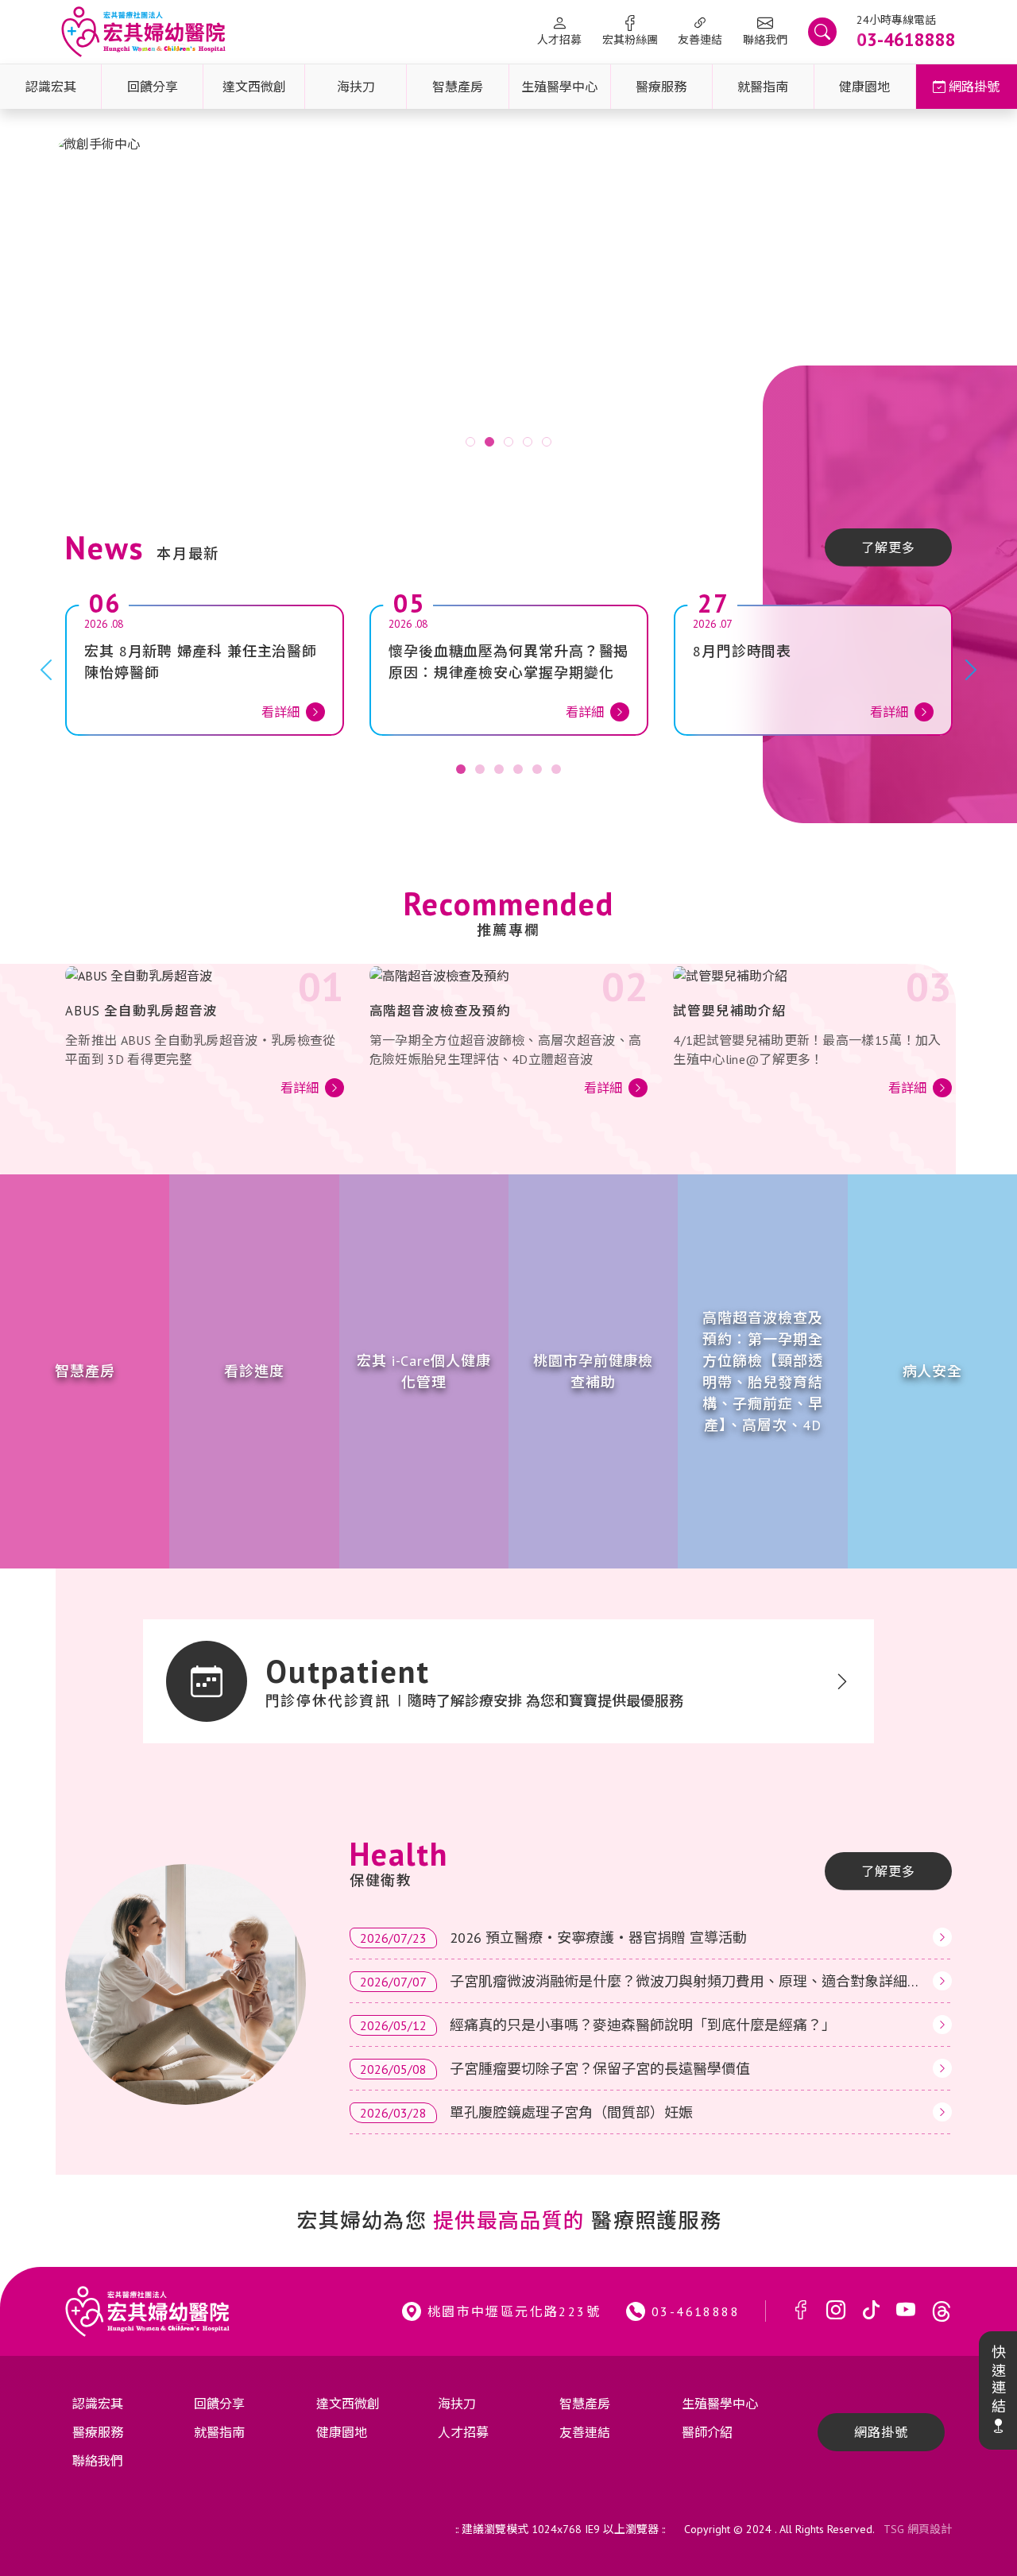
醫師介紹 (707, 2432)
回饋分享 (153, 87)
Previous (64, 300)
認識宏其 (51, 87)
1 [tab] (470, 442)
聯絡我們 (765, 40)
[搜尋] (822, 32)
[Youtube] (906, 2311)
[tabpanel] (508, 301)
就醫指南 (763, 87)
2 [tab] (489, 442)
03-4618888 (696, 2311)
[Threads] (942, 2311)
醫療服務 (661, 87)
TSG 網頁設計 (918, 2529)
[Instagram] (836, 2311)
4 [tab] (528, 442)
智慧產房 (458, 87)
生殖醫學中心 (559, 87)
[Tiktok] (871, 2311)
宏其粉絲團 (630, 40)
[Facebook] (801, 2311)
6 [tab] (556, 769)
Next (953, 300)
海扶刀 (356, 87)
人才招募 (559, 40)
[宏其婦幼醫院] (143, 32)
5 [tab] (547, 442)
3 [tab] (508, 442)
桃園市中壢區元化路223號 (514, 2311)
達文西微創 (254, 87)
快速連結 (998, 2380)
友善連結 (700, 40)
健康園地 (864, 87)
